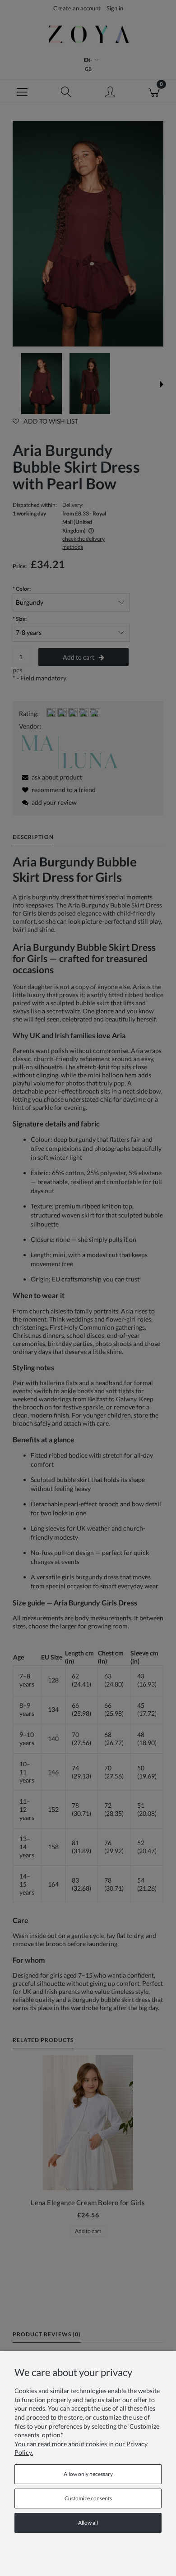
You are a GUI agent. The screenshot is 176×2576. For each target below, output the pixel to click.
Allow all (88, 2523)
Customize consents (88, 2498)
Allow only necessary (88, 2474)
